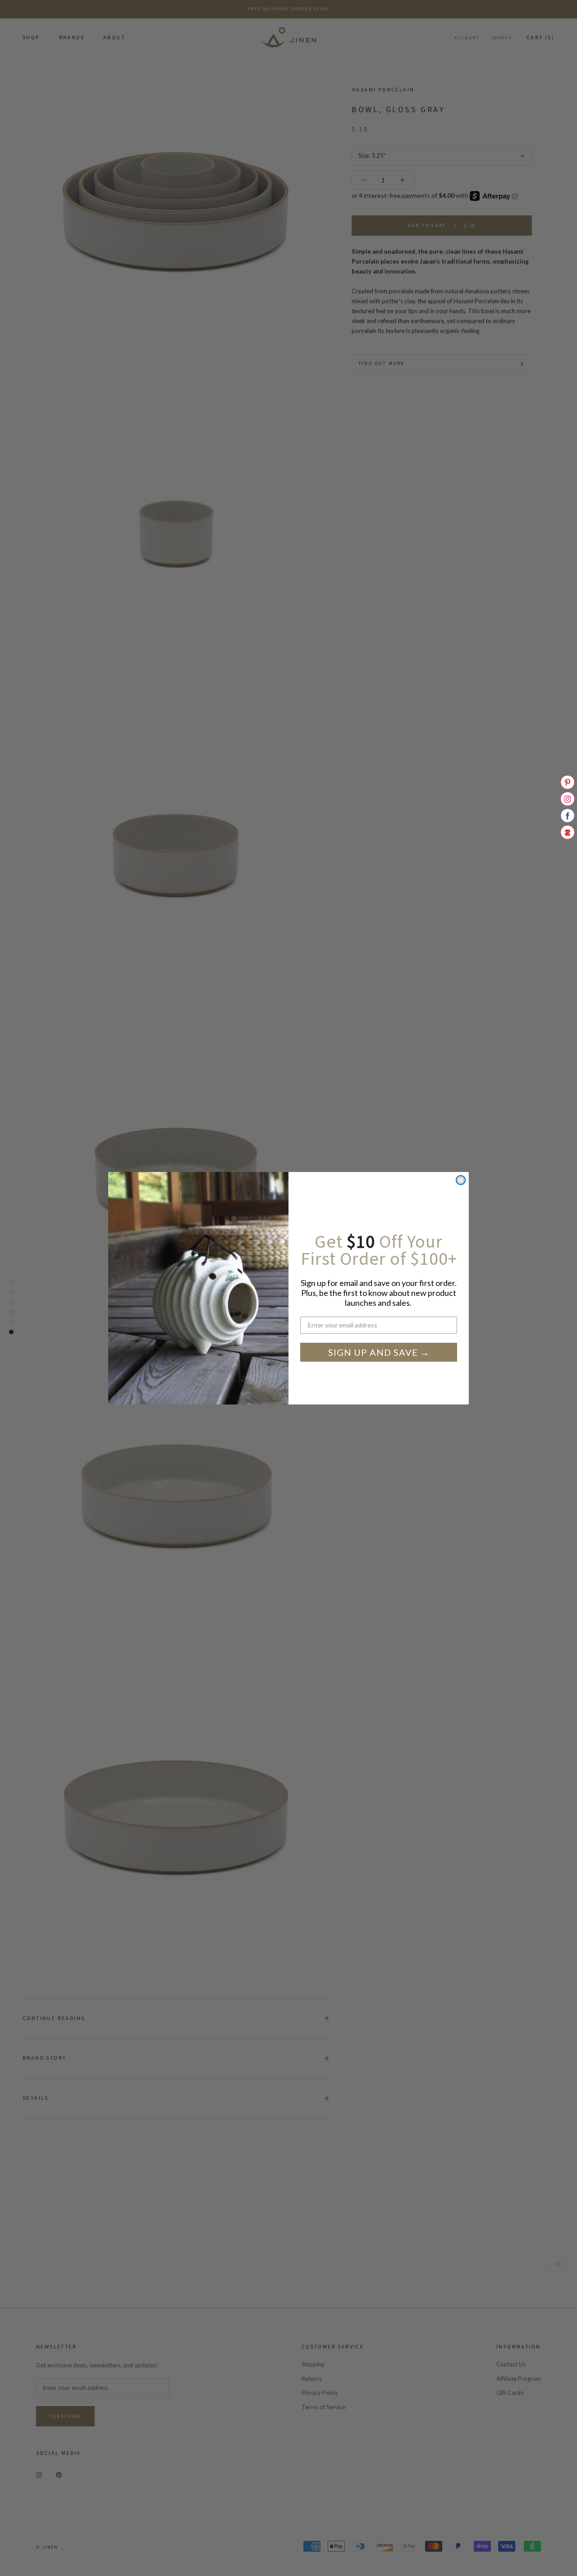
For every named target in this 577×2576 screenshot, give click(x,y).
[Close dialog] (461, 1180)
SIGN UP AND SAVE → (379, 1352)
